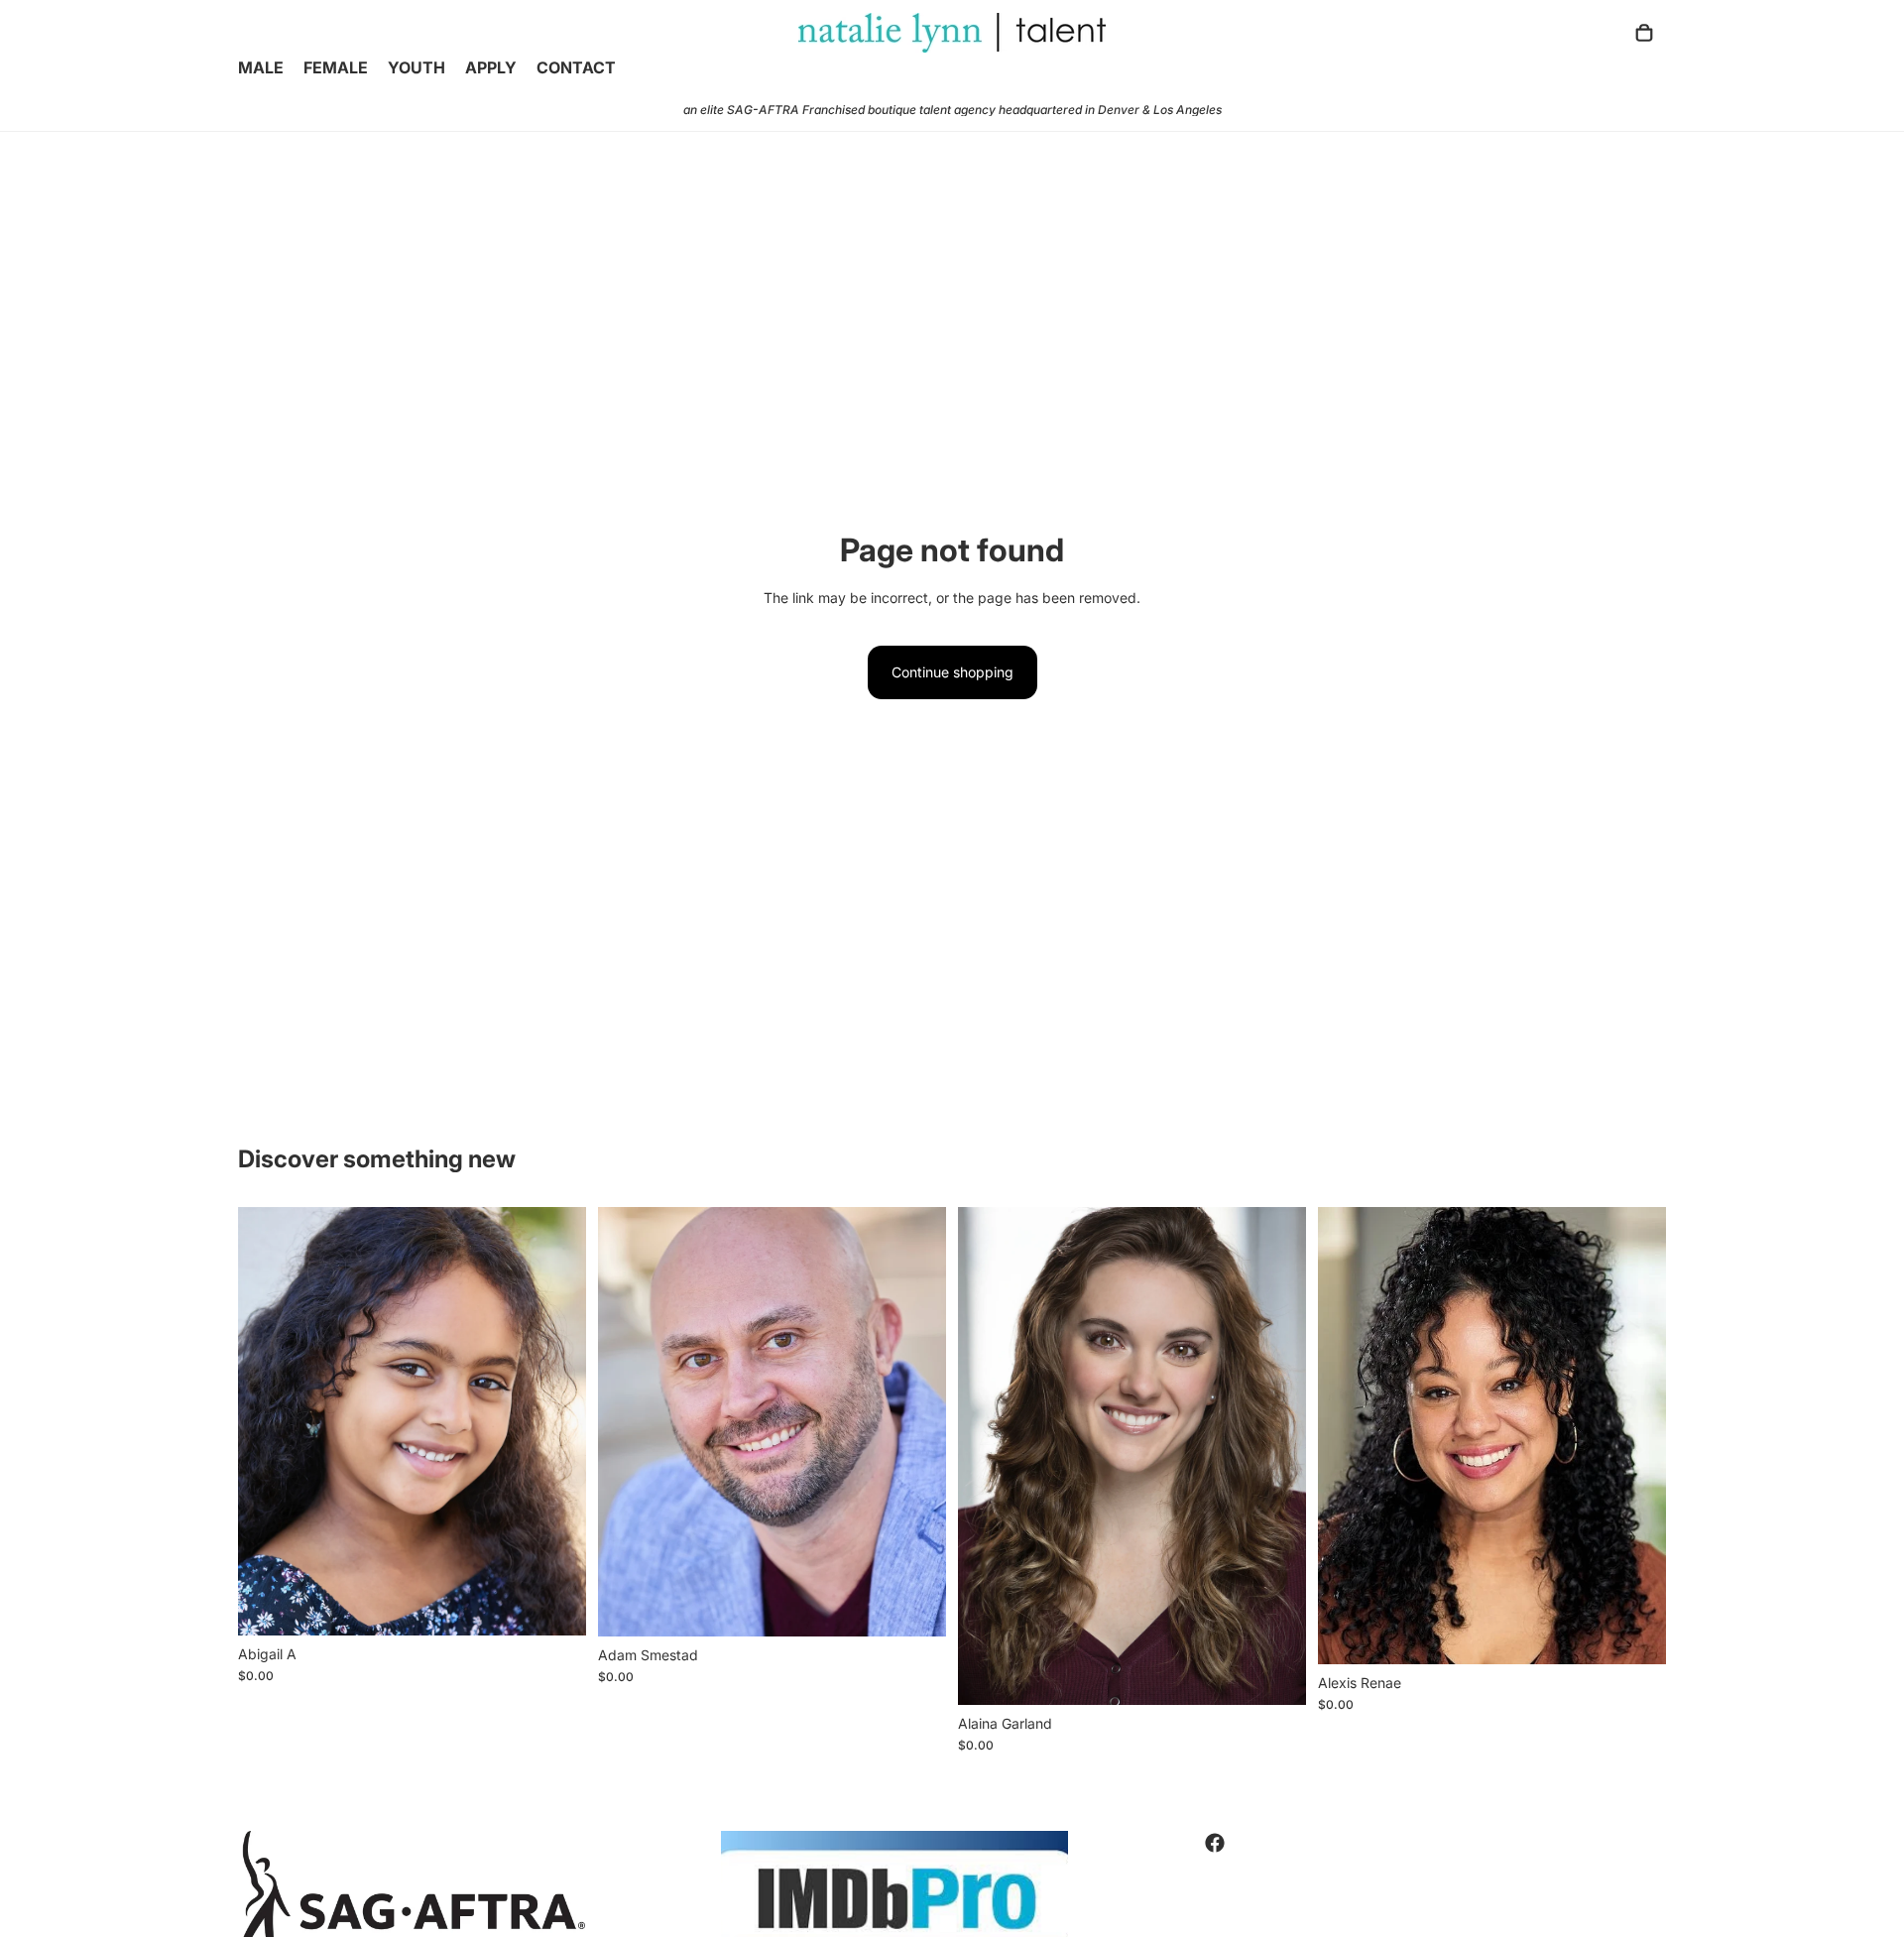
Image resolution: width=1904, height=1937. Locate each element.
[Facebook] (1215, 1843)
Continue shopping (952, 672)
